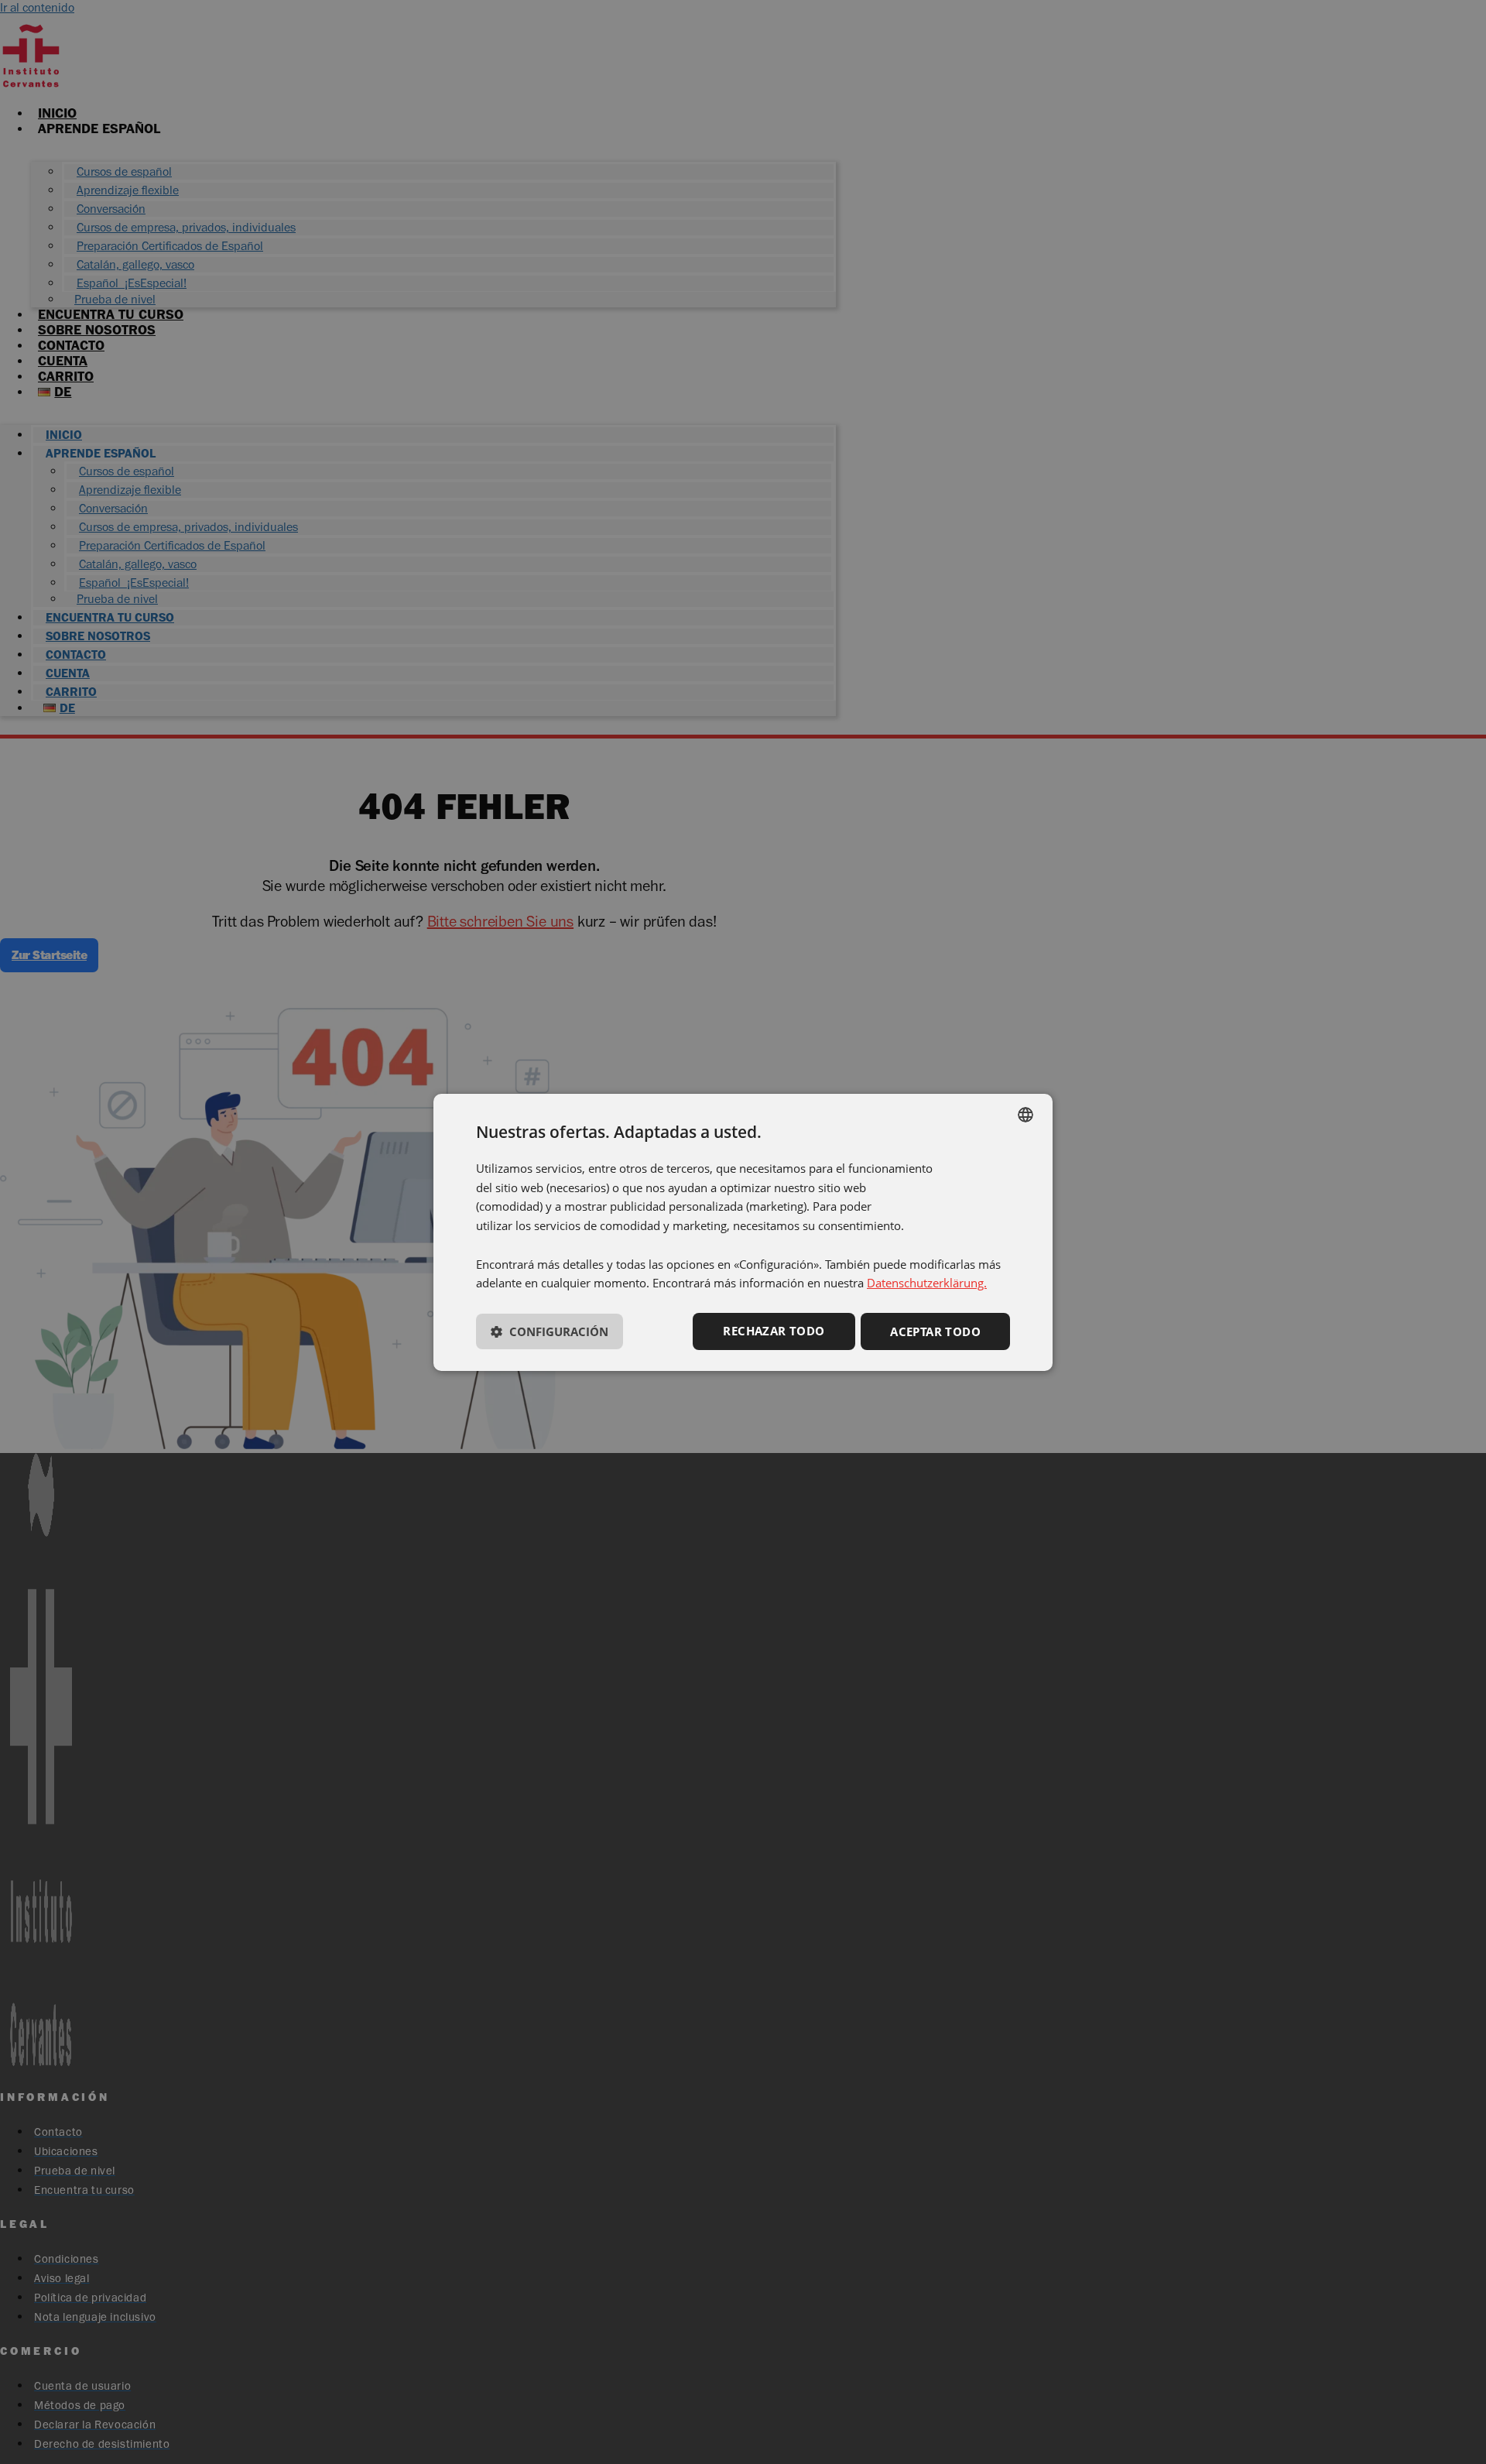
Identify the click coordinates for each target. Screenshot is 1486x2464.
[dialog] (743, 1232)
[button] (550, 1335)
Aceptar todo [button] (935, 1331)
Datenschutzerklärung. (927, 1283)
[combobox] (1025, 1114)
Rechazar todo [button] (774, 1331)
